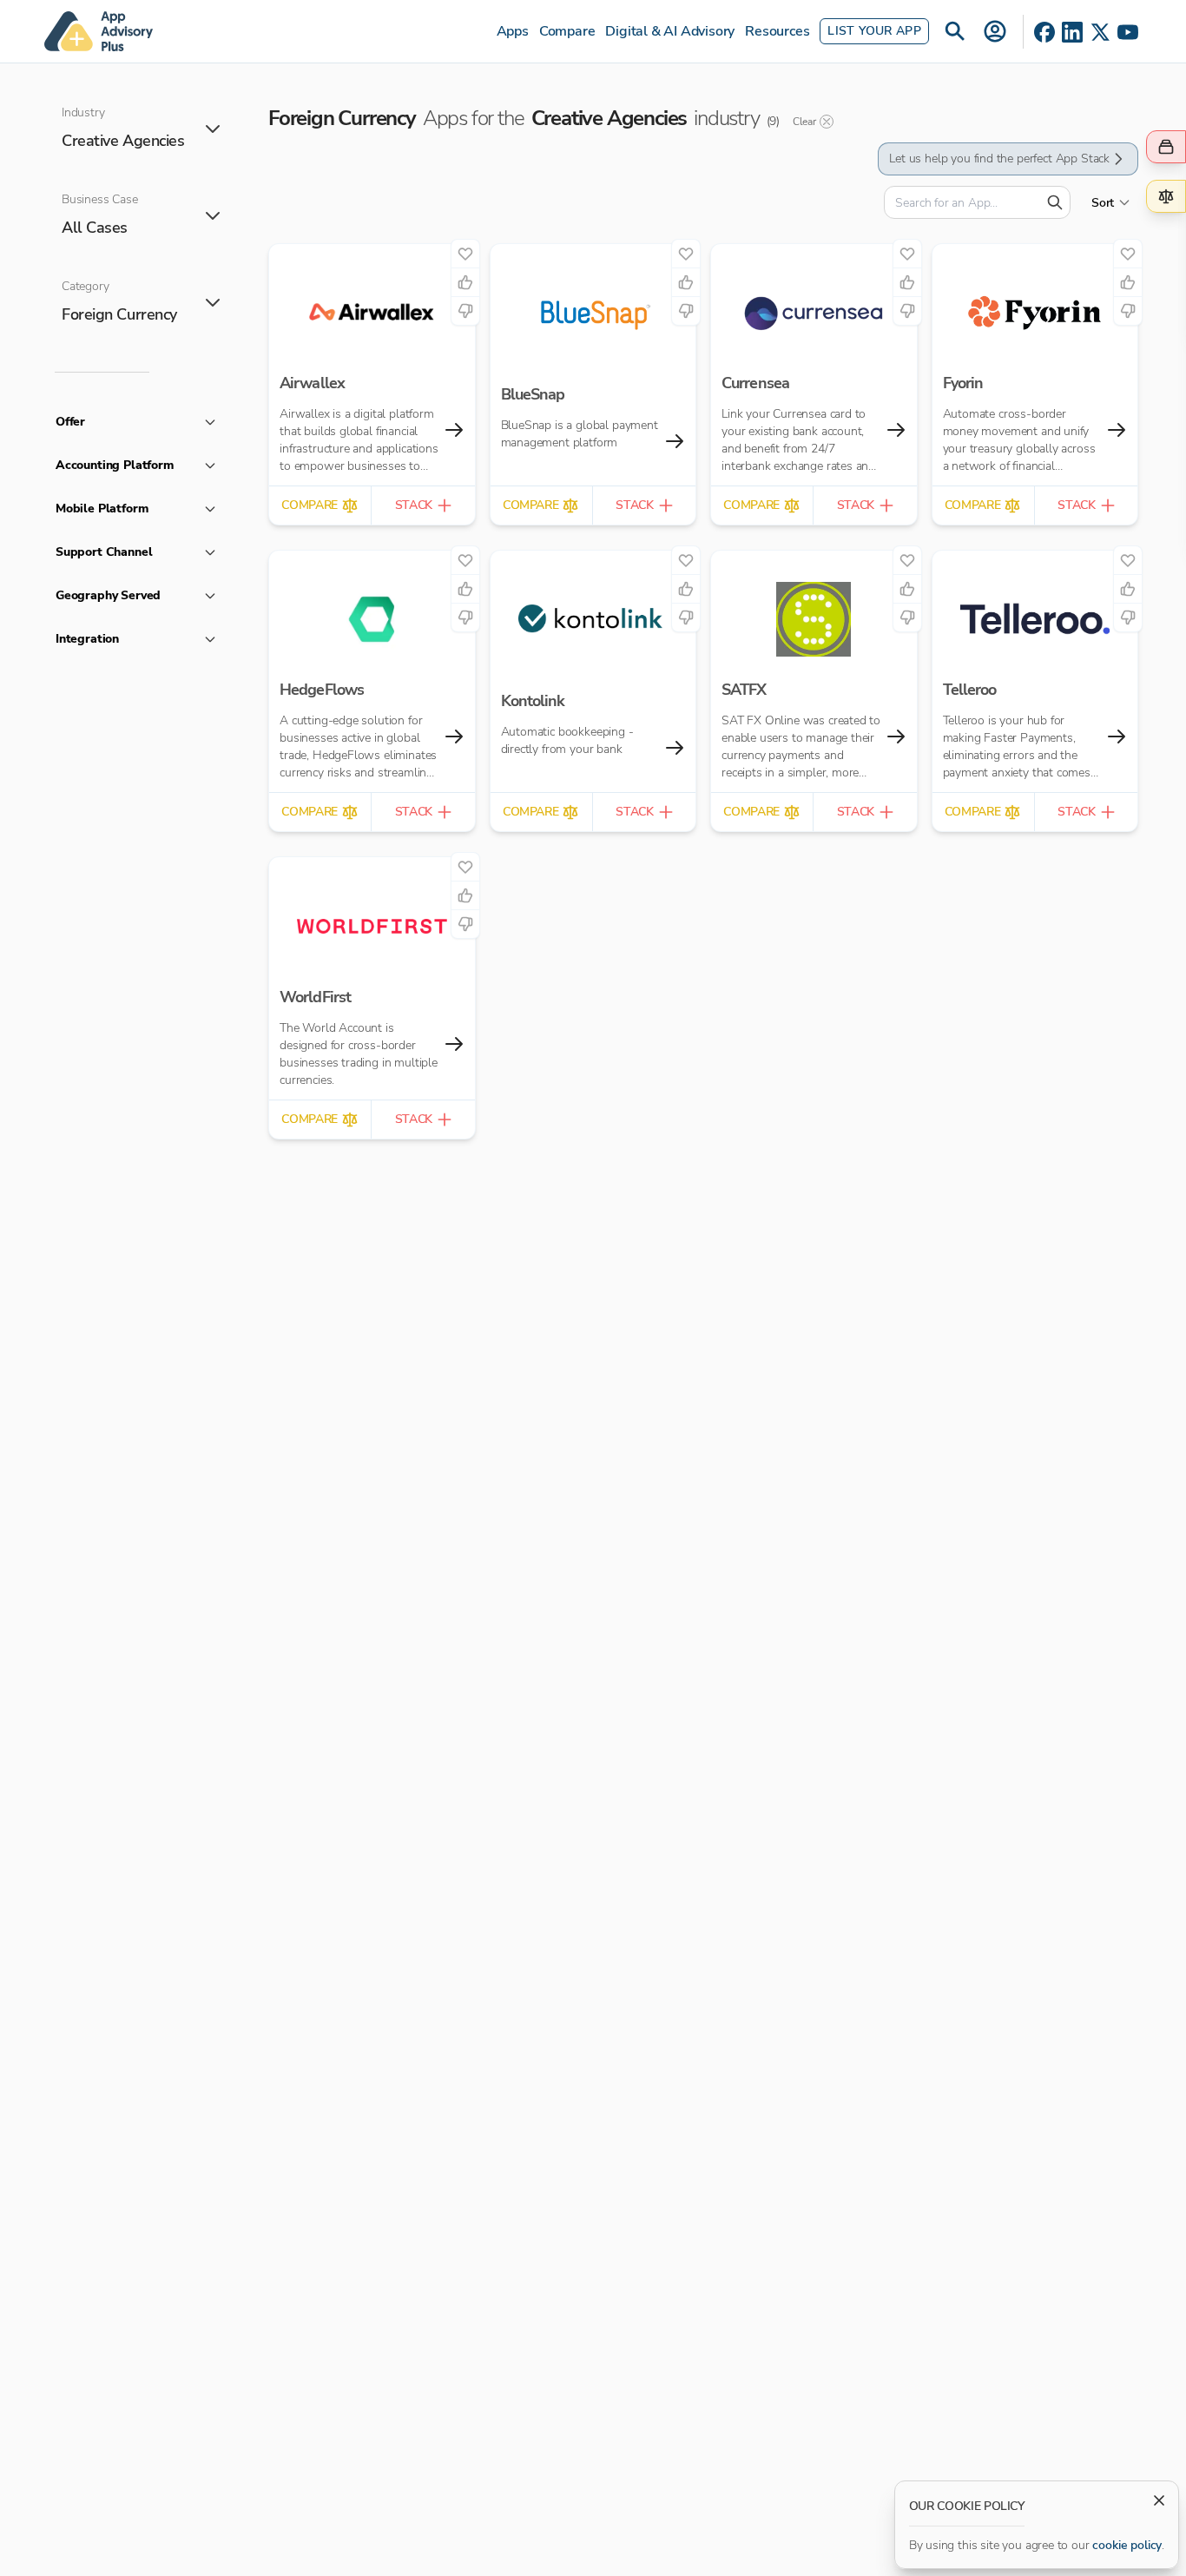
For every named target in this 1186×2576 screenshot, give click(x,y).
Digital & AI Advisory (670, 31)
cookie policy (1127, 2545)
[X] (1100, 32)
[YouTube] (1128, 32)
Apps (513, 31)
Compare (567, 31)
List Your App (874, 31)
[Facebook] (1044, 32)
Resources (777, 31)
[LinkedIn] (1072, 32)
